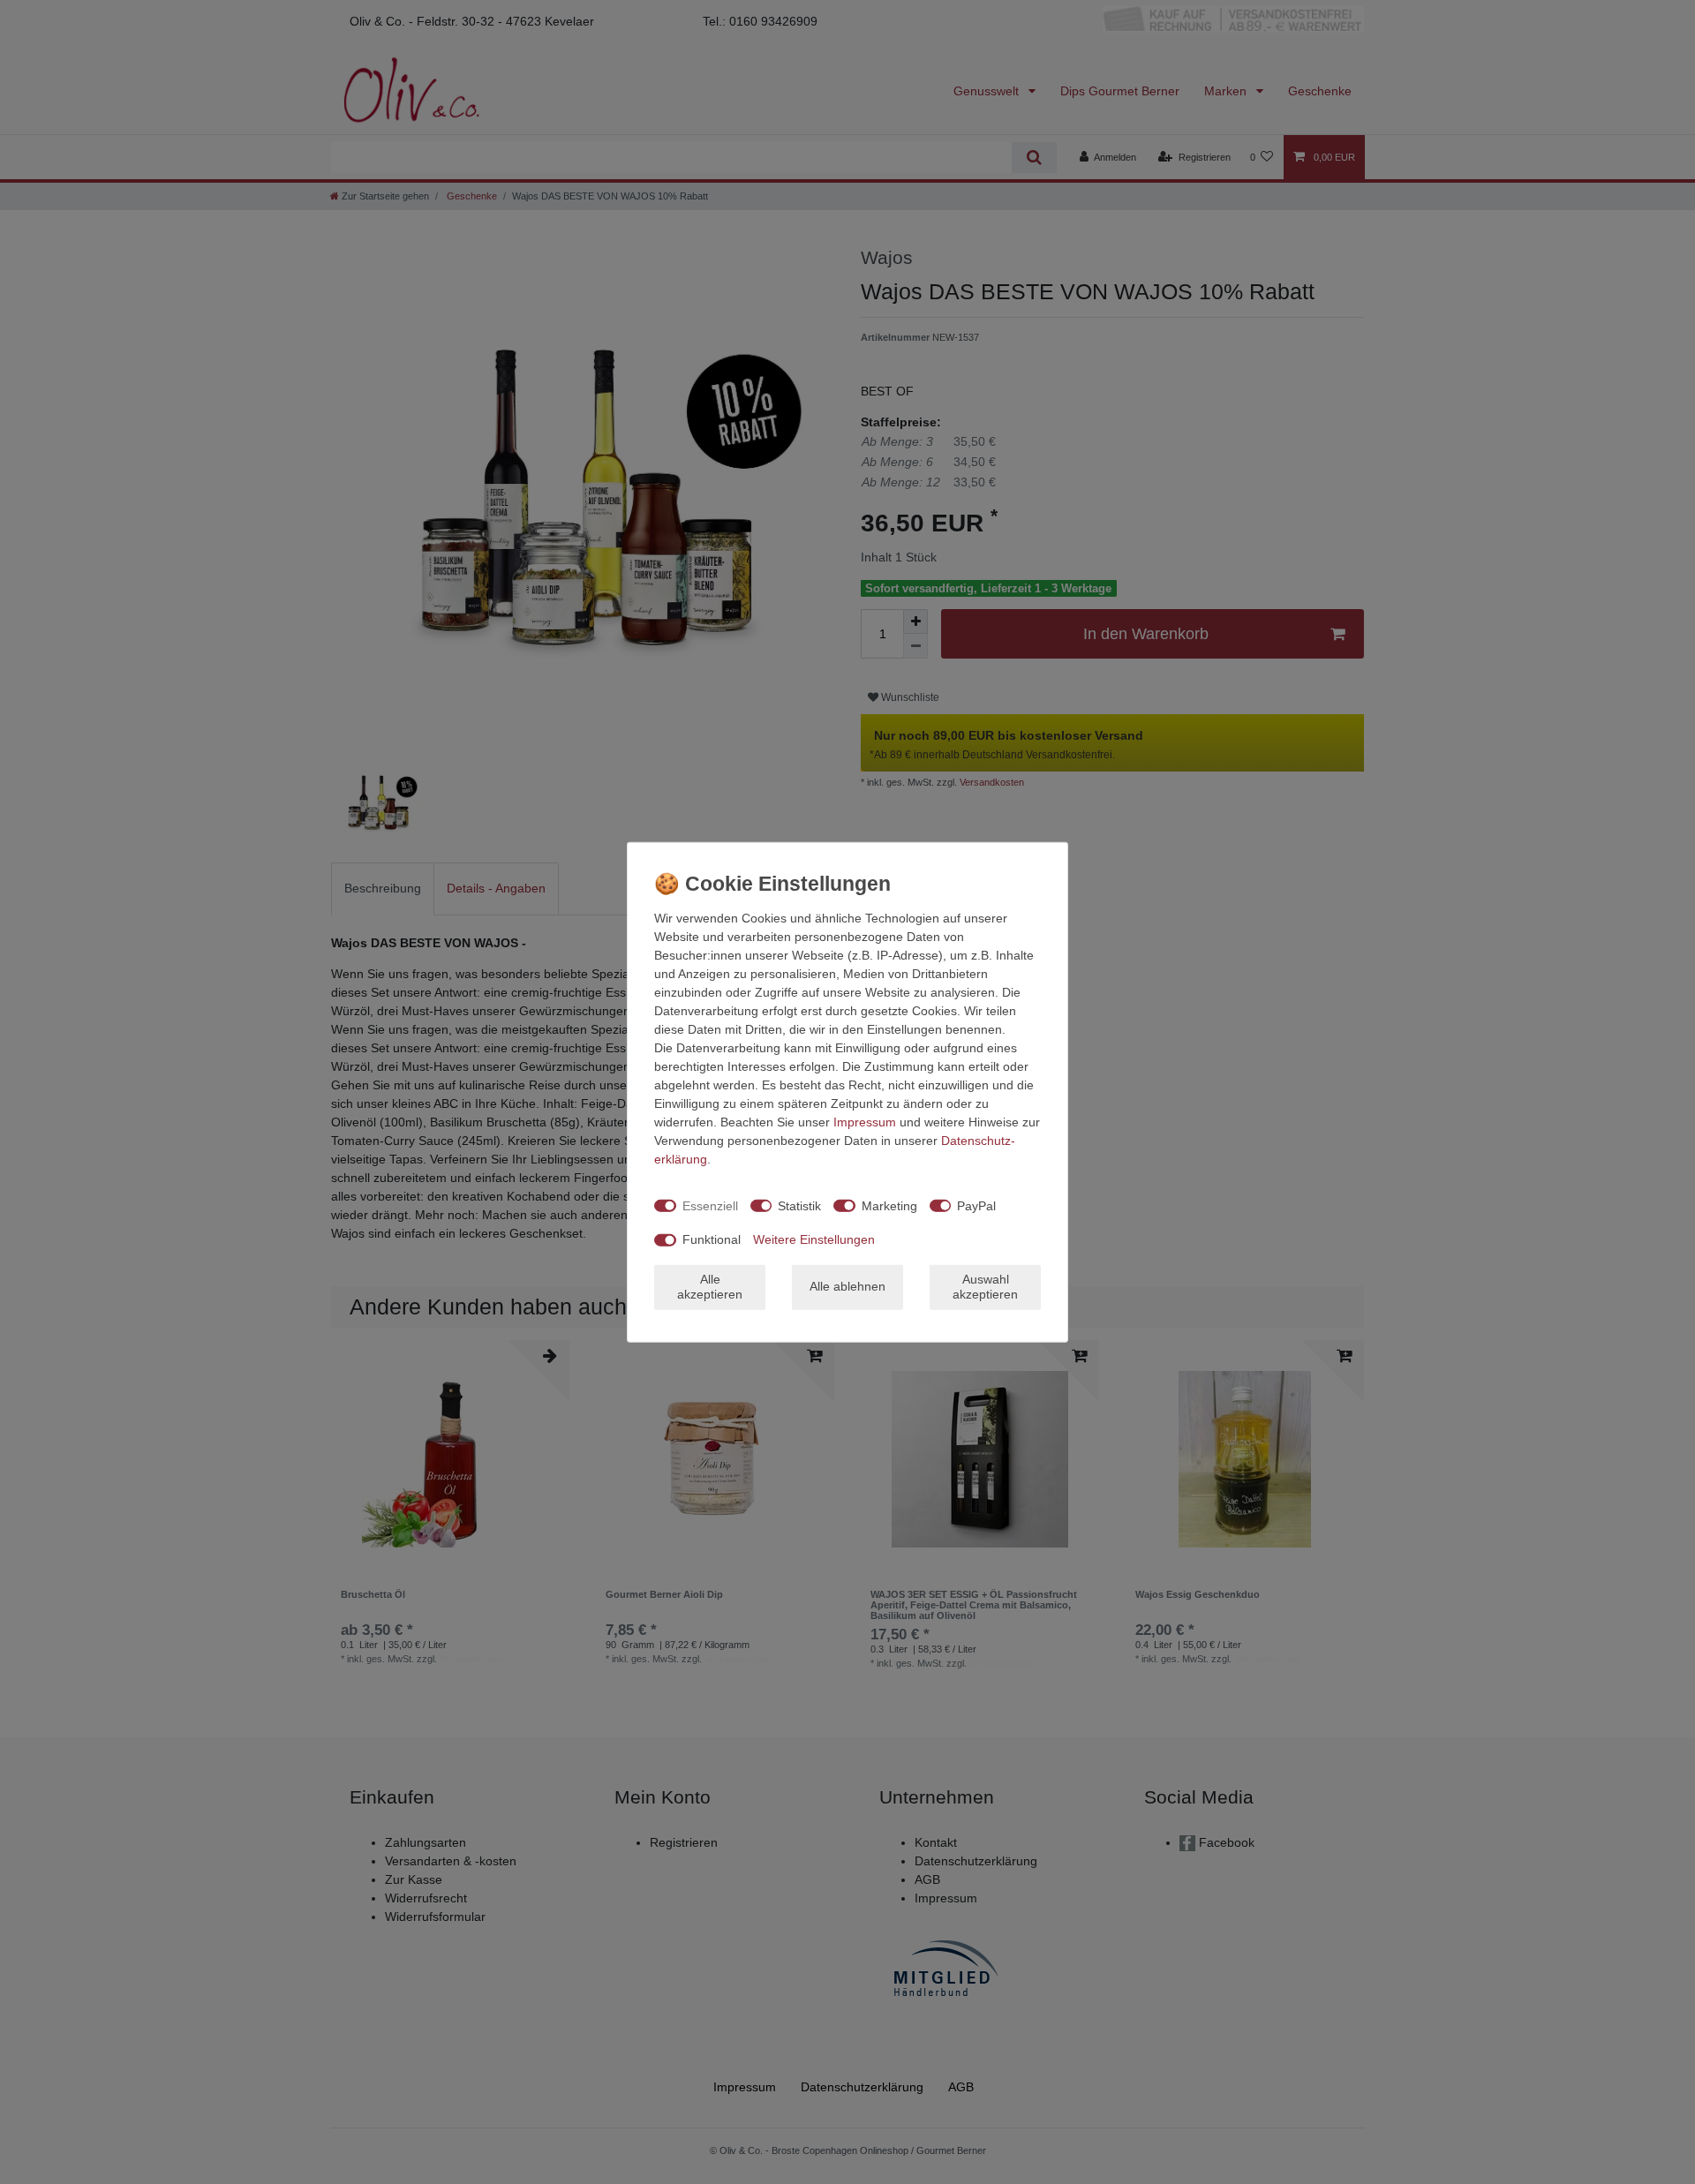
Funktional (712, 1239)
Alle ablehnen (847, 1286)
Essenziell (710, 1205)
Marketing (889, 1205)
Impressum (865, 1122)
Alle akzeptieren (710, 1286)
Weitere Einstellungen (814, 1239)
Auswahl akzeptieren (985, 1286)
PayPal (976, 1205)
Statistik (799, 1205)
